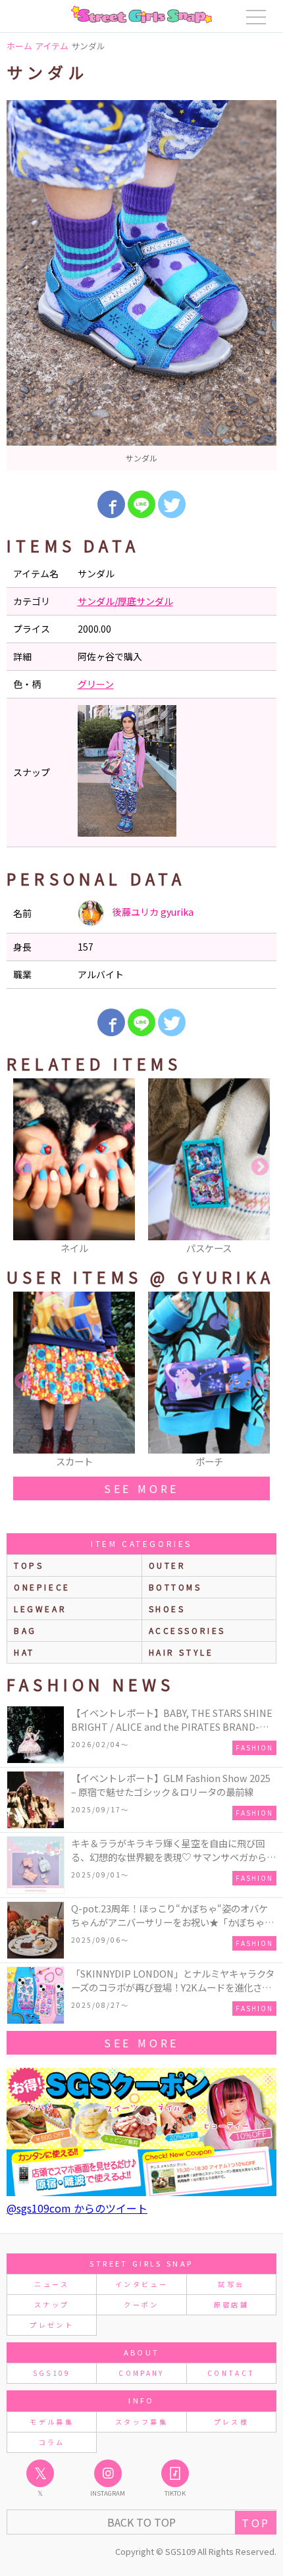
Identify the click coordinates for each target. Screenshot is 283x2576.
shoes (167, 1609)
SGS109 (52, 2373)
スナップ (52, 2304)
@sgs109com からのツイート (77, 2208)
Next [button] (260, 1167)
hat (24, 1652)
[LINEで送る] (141, 504)
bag (25, 1630)
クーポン (141, 2304)
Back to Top (141, 2522)
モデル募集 (52, 2422)
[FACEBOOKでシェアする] (111, 504)
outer (167, 1565)
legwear (40, 1609)
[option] (141, 285)
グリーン (96, 684)
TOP (256, 2523)
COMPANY (141, 2373)
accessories (188, 1630)
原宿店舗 (231, 2304)
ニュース (51, 2284)
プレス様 (231, 2422)
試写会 (231, 2284)
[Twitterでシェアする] (172, 504)
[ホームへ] (141, 14)
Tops (29, 1565)
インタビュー (141, 2284)
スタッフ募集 (141, 2422)
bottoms (175, 1587)
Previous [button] (23, 1167)
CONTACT (231, 2373)
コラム (52, 2442)
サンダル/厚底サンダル (125, 601)
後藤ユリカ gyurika (152, 912)
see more (141, 1488)
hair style (181, 1652)
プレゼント (52, 2325)
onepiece (42, 1587)
